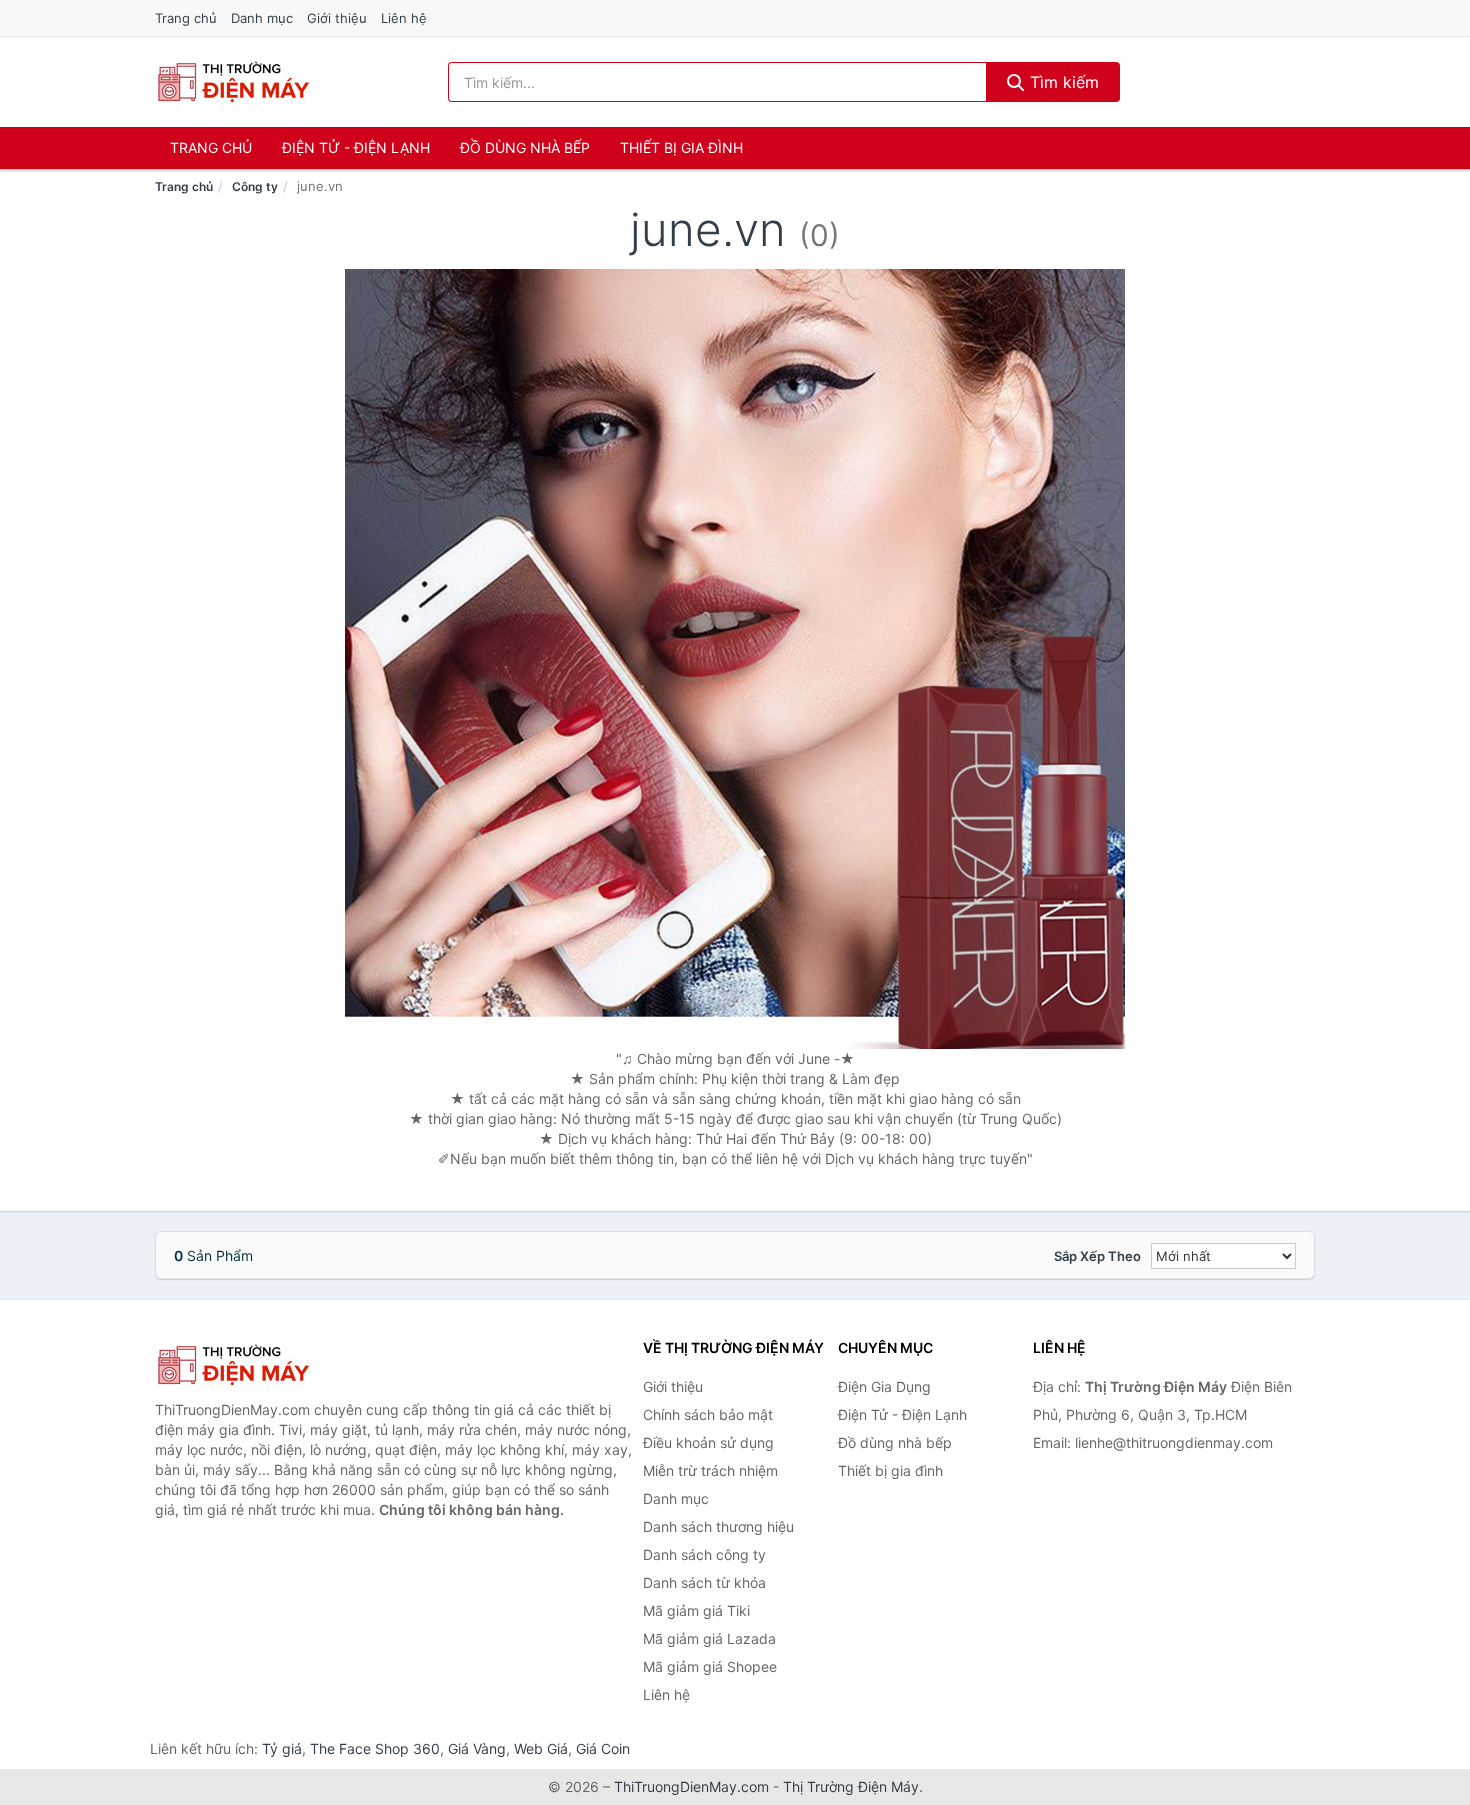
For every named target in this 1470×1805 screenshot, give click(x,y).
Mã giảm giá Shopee (710, 1666)
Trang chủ (186, 18)
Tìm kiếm (1062, 82)
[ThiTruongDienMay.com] (232, 82)
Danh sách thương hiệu (718, 1526)
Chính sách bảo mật (708, 1414)
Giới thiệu (337, 18)
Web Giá (541, 1748)
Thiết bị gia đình (681, 147)
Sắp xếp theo (1097, 1256)
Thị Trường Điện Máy (851, 1786)
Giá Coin (603, 1748)
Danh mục (262, 18)
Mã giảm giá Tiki (696, 1610)
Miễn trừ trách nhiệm (710, 1470)
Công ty (255, 186)
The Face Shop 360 (375, 1748)
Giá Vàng (477, 1748)
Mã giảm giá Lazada (709, 1638)
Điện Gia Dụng (884, 1386)
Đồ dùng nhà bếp (525, 147)
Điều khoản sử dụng (708, 1442)
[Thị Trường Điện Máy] (255, 1365)
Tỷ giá (282, 1748)
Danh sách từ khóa (704, 1582)
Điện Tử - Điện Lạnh (356, 147)
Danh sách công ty (704, 1554)
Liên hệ (404, 18)
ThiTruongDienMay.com (691, 1786)
